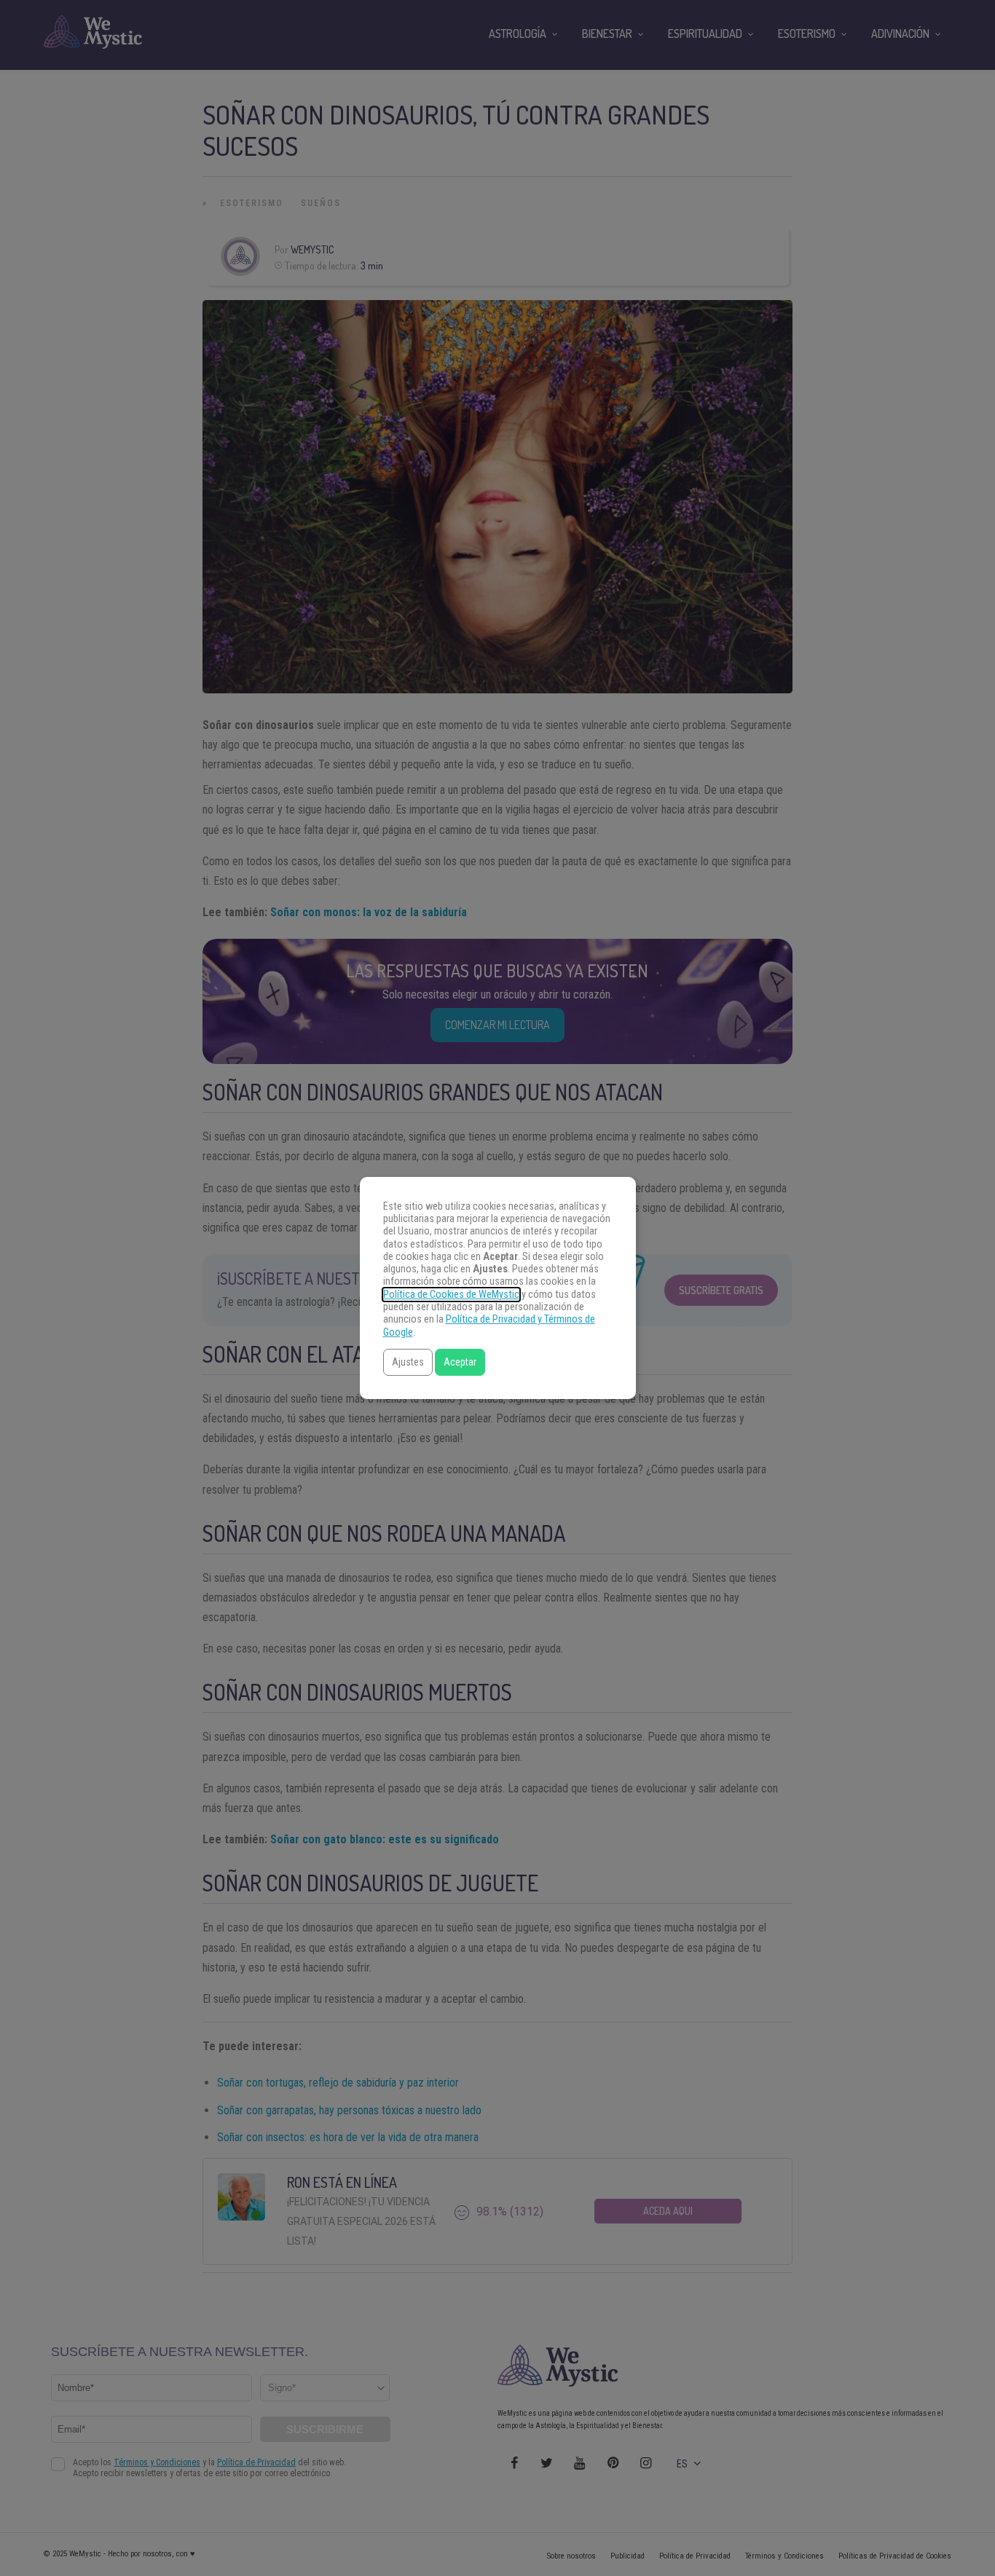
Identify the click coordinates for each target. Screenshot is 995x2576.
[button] (408, 1362)
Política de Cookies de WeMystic (451, 1295)
